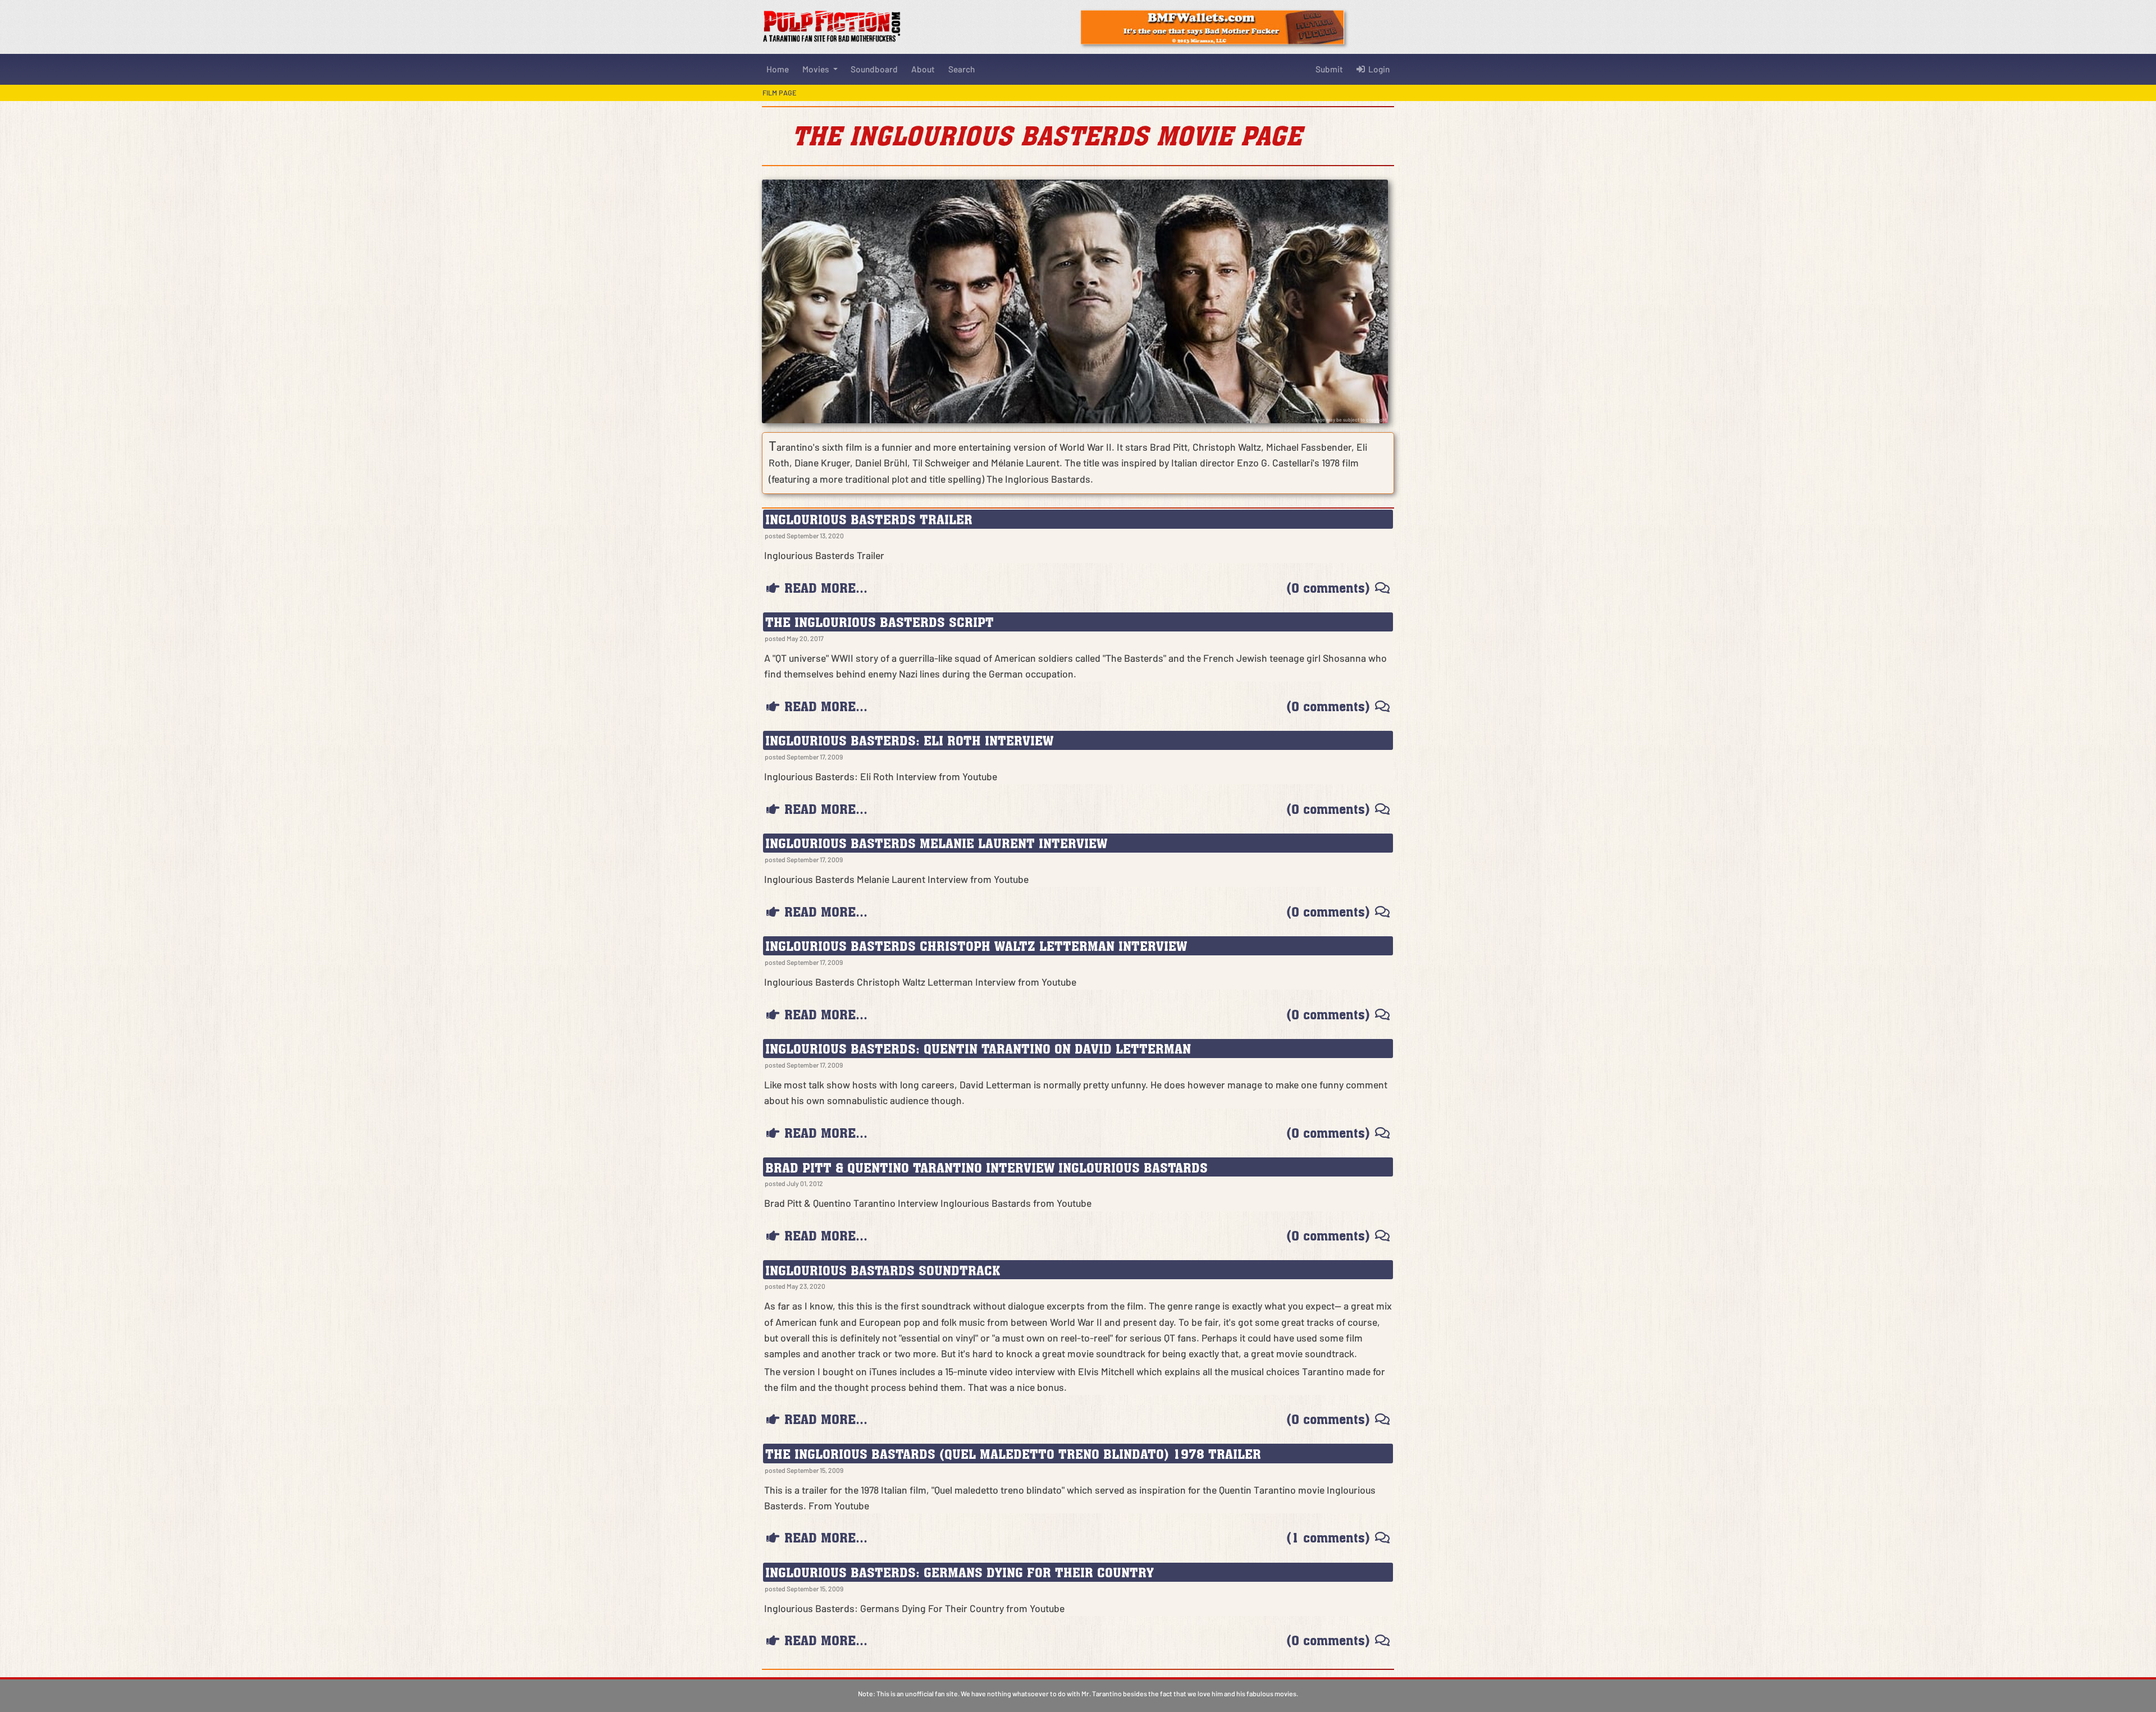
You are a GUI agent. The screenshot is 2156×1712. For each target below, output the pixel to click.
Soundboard (874, 69)
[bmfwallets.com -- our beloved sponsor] (1212, 26)
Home (778, 69)
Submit (1329, 69)
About (923, 69)
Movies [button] (817, 69)
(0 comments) (1328, 588)
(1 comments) (1328, 1537)
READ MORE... (826, 588)
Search (961, 69)
